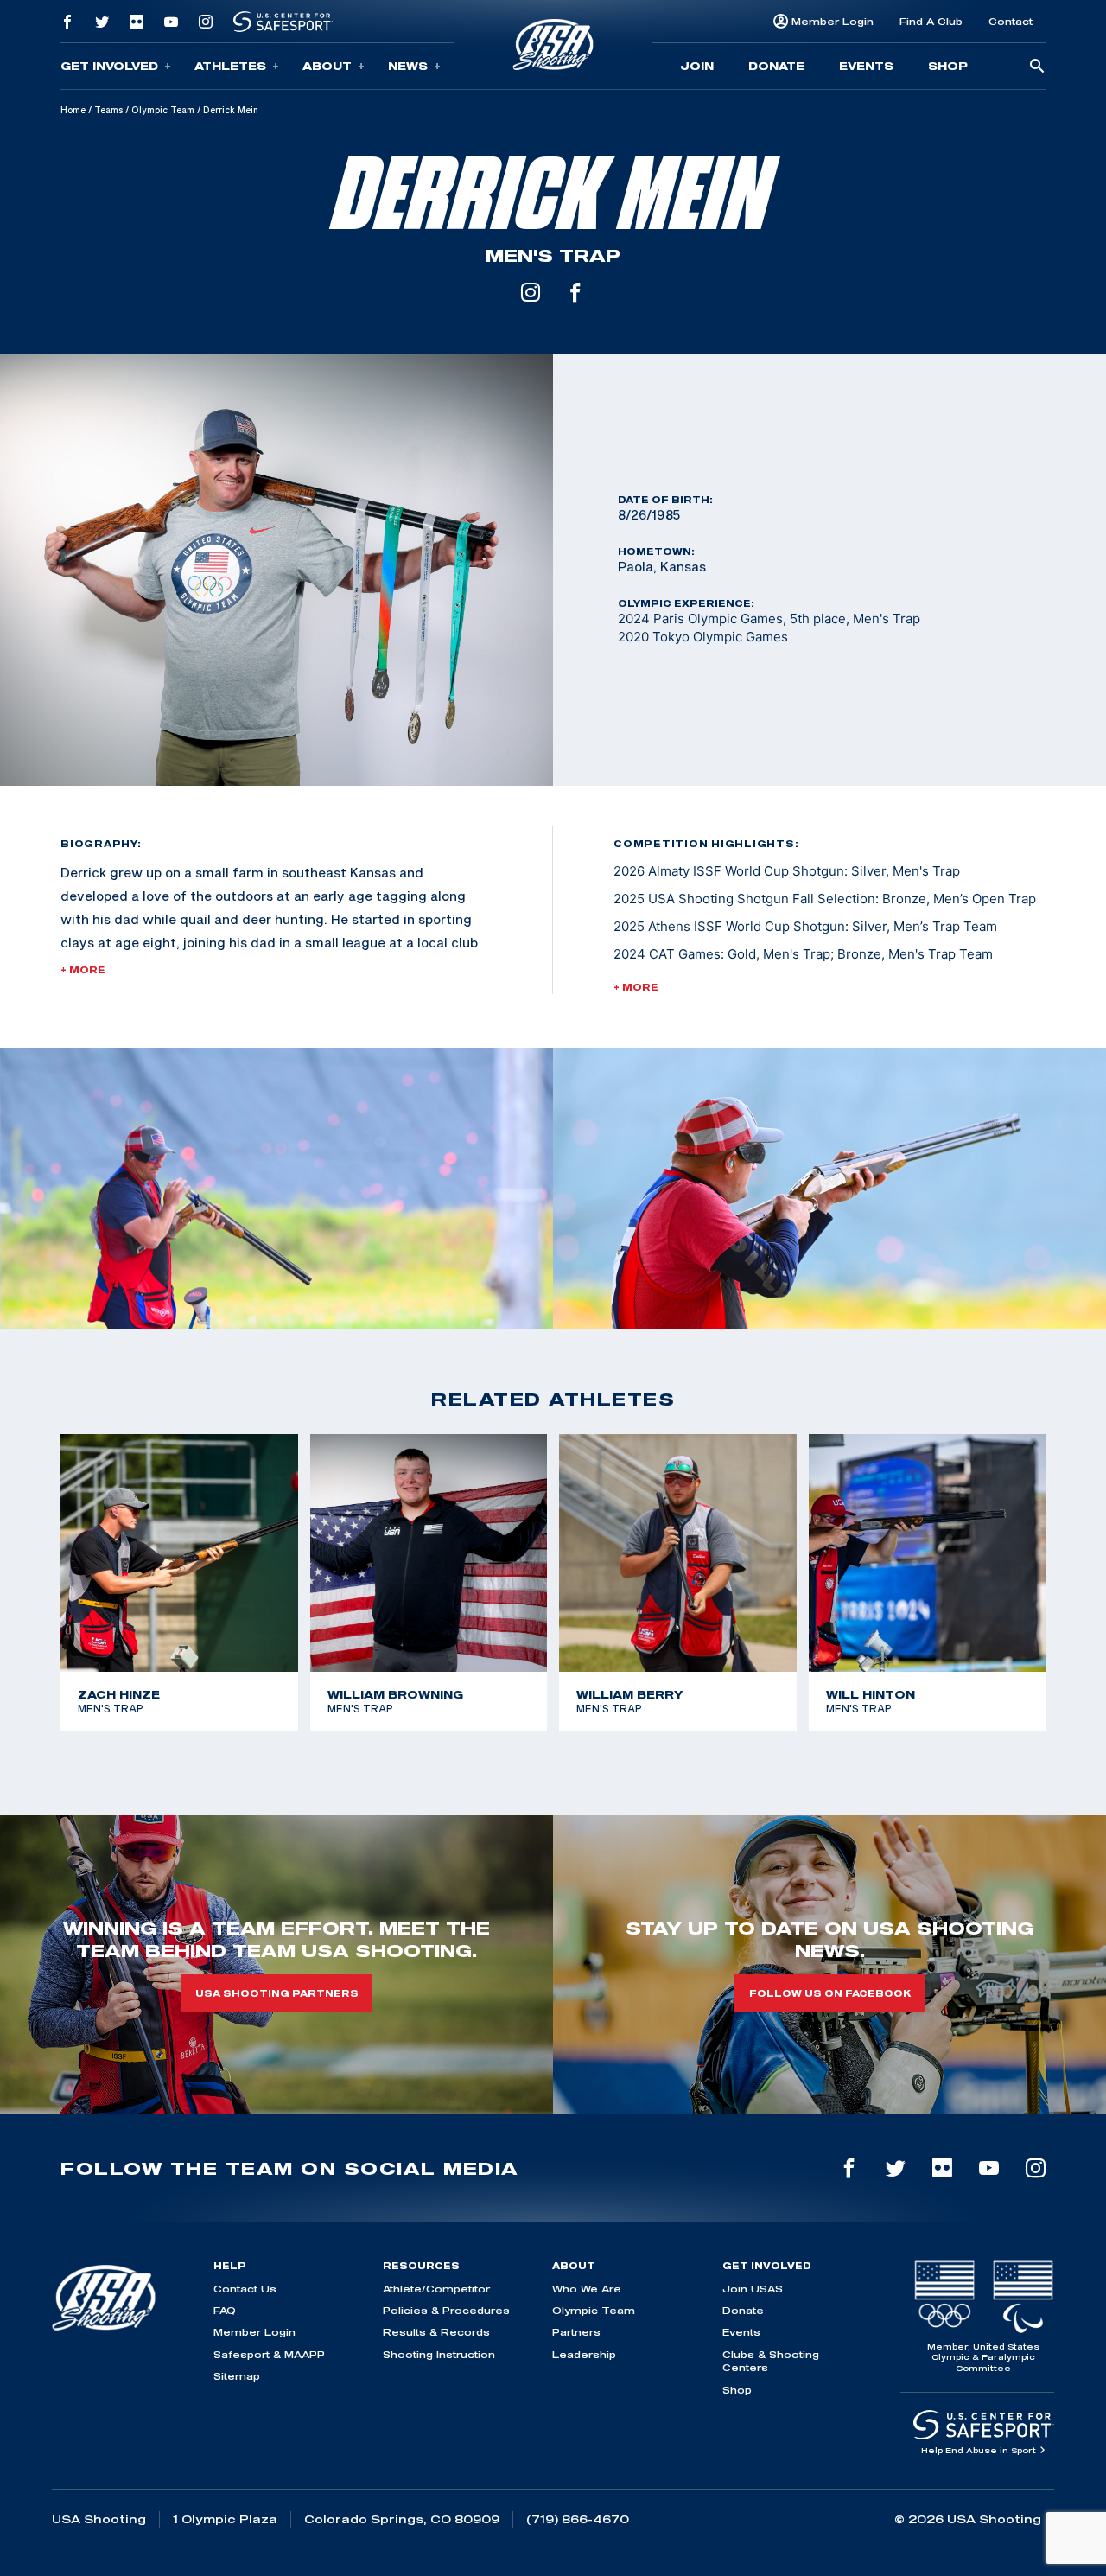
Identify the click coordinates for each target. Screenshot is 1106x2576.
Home (73, 110)
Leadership (584, 2354)
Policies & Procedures (446, 2310)
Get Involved (109, 66)
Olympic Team (163, 110)
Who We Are (587, 2289)
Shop (948, 66)
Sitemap (237, 2376)
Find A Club (931, 21)
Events (866, 66)
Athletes (230, 66)
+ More (83, 970)
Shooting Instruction (439, 2354)
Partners (576, 2332)
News (408, 66)
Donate (776, 66)
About (327, 66)
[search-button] (1037, 67)
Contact (1011, 21)
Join (697, 66)
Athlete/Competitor (436, 2289)
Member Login (833, 21)
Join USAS (753, 2289)
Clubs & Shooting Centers (771, 2361)
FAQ (225, 2310)
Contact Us (245, 2289)
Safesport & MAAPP (269, 2354)
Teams (108, 110)
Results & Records (436, 2332)
